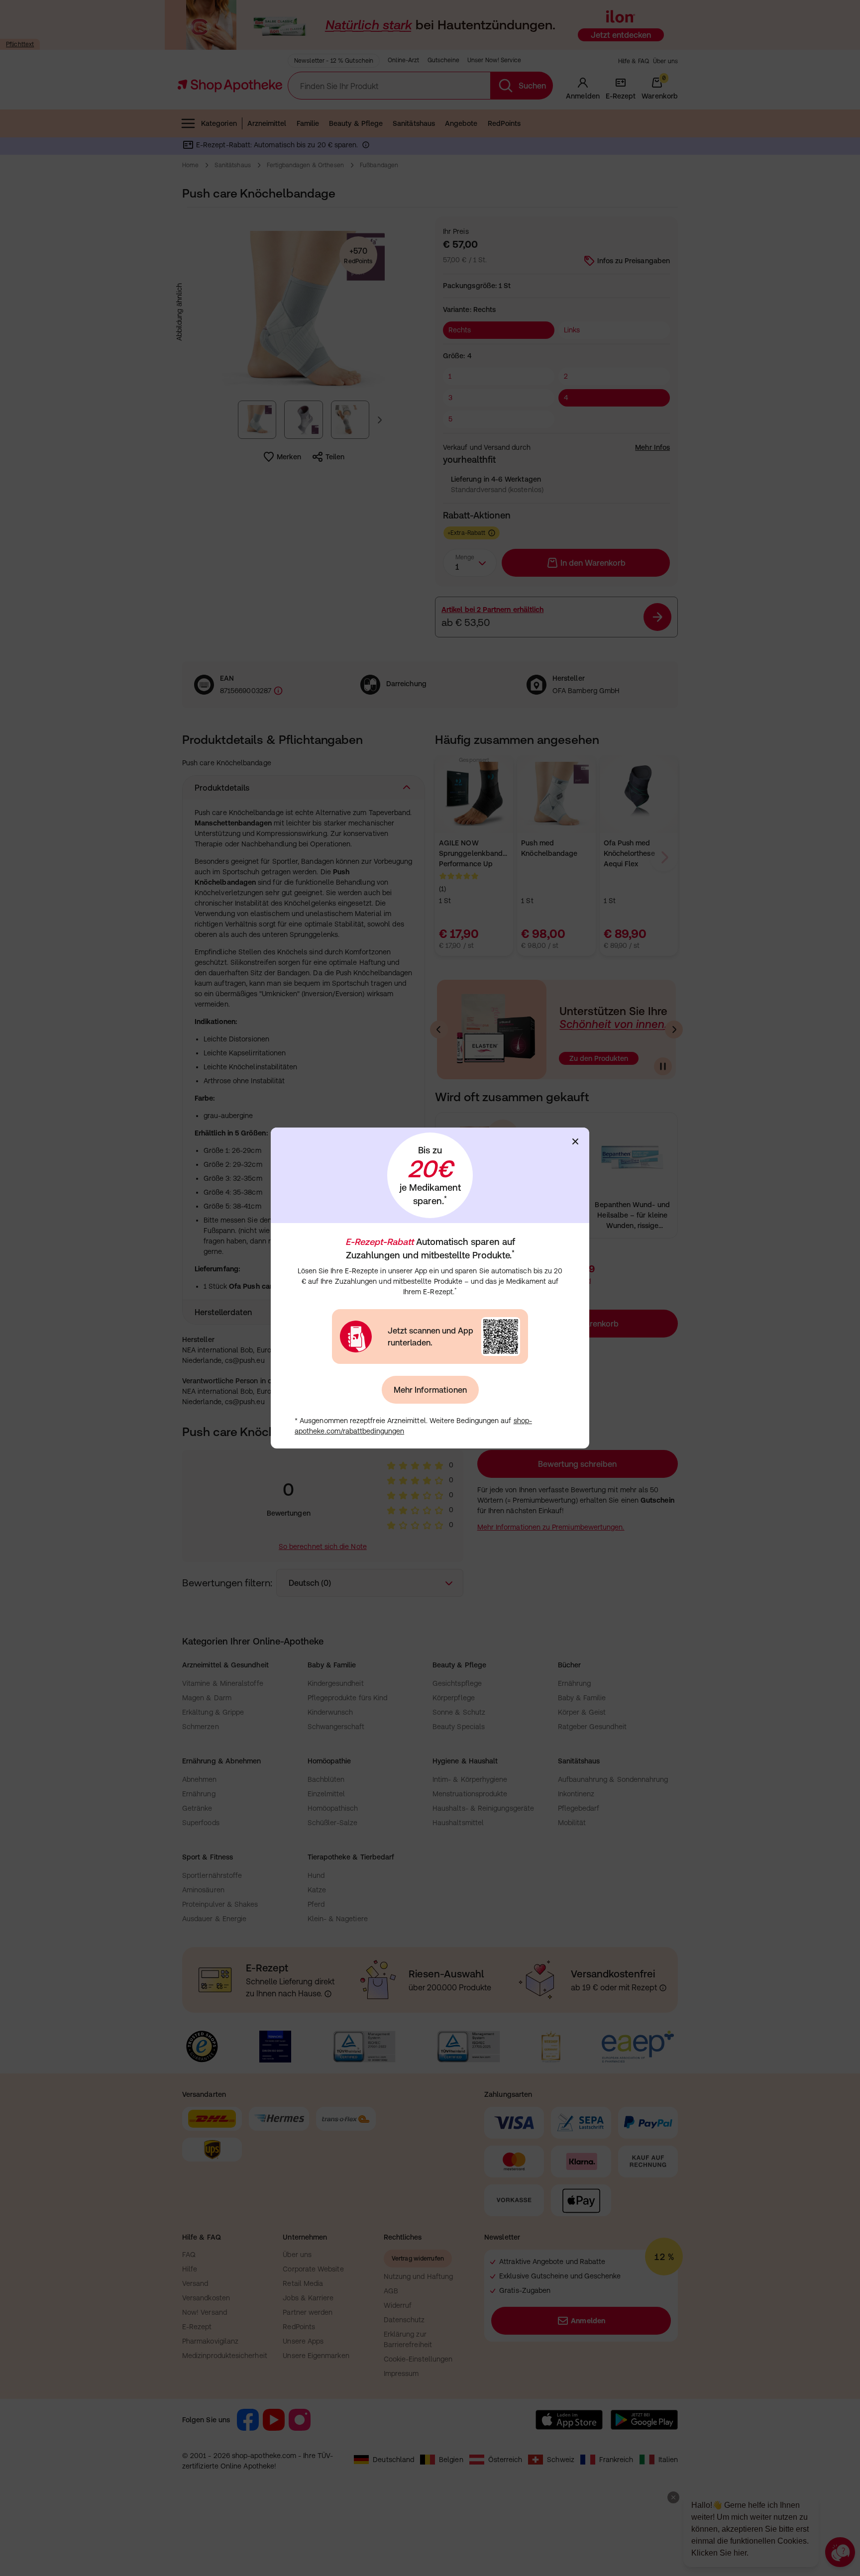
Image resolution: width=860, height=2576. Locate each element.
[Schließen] (575, 1141)
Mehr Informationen (430, 1390)
